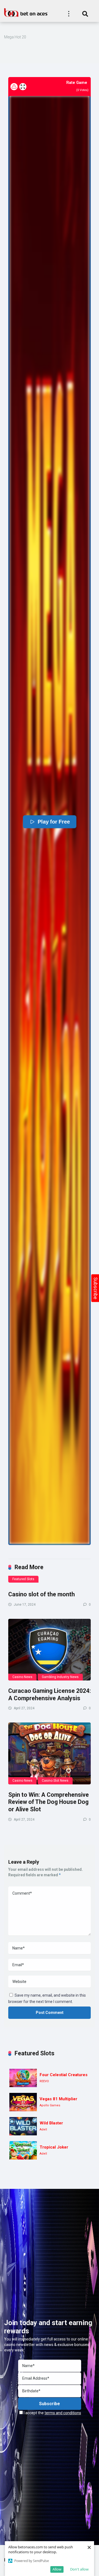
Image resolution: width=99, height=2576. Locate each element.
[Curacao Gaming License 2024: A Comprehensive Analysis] (50, 1650)
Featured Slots (23, 1579)
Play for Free (54, 822)
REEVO (44, 2081)
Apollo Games (50, 2105)
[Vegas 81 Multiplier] (23, 2102)
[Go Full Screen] (23, 87)
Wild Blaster (51, 2123)
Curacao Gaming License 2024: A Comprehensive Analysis (50, 1694)
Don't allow (79, 2569)
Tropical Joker (54, 2147)
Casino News (22, 1677)
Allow (57, 2569)
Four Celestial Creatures (64, 2075)
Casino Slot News (55, 1781)
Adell (43, 2129)
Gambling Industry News (60, 1677)
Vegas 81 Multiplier (58, 2099)
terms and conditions (63, 2413)
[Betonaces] (26, 12)
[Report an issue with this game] (14, 87)
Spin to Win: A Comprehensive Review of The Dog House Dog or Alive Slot (49, 1802)
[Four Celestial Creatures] (23, 2078)
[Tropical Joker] (23, 2150)
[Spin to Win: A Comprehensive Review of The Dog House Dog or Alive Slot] (50, 1753)
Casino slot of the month (42, 1594)
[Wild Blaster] (23, 2126)
